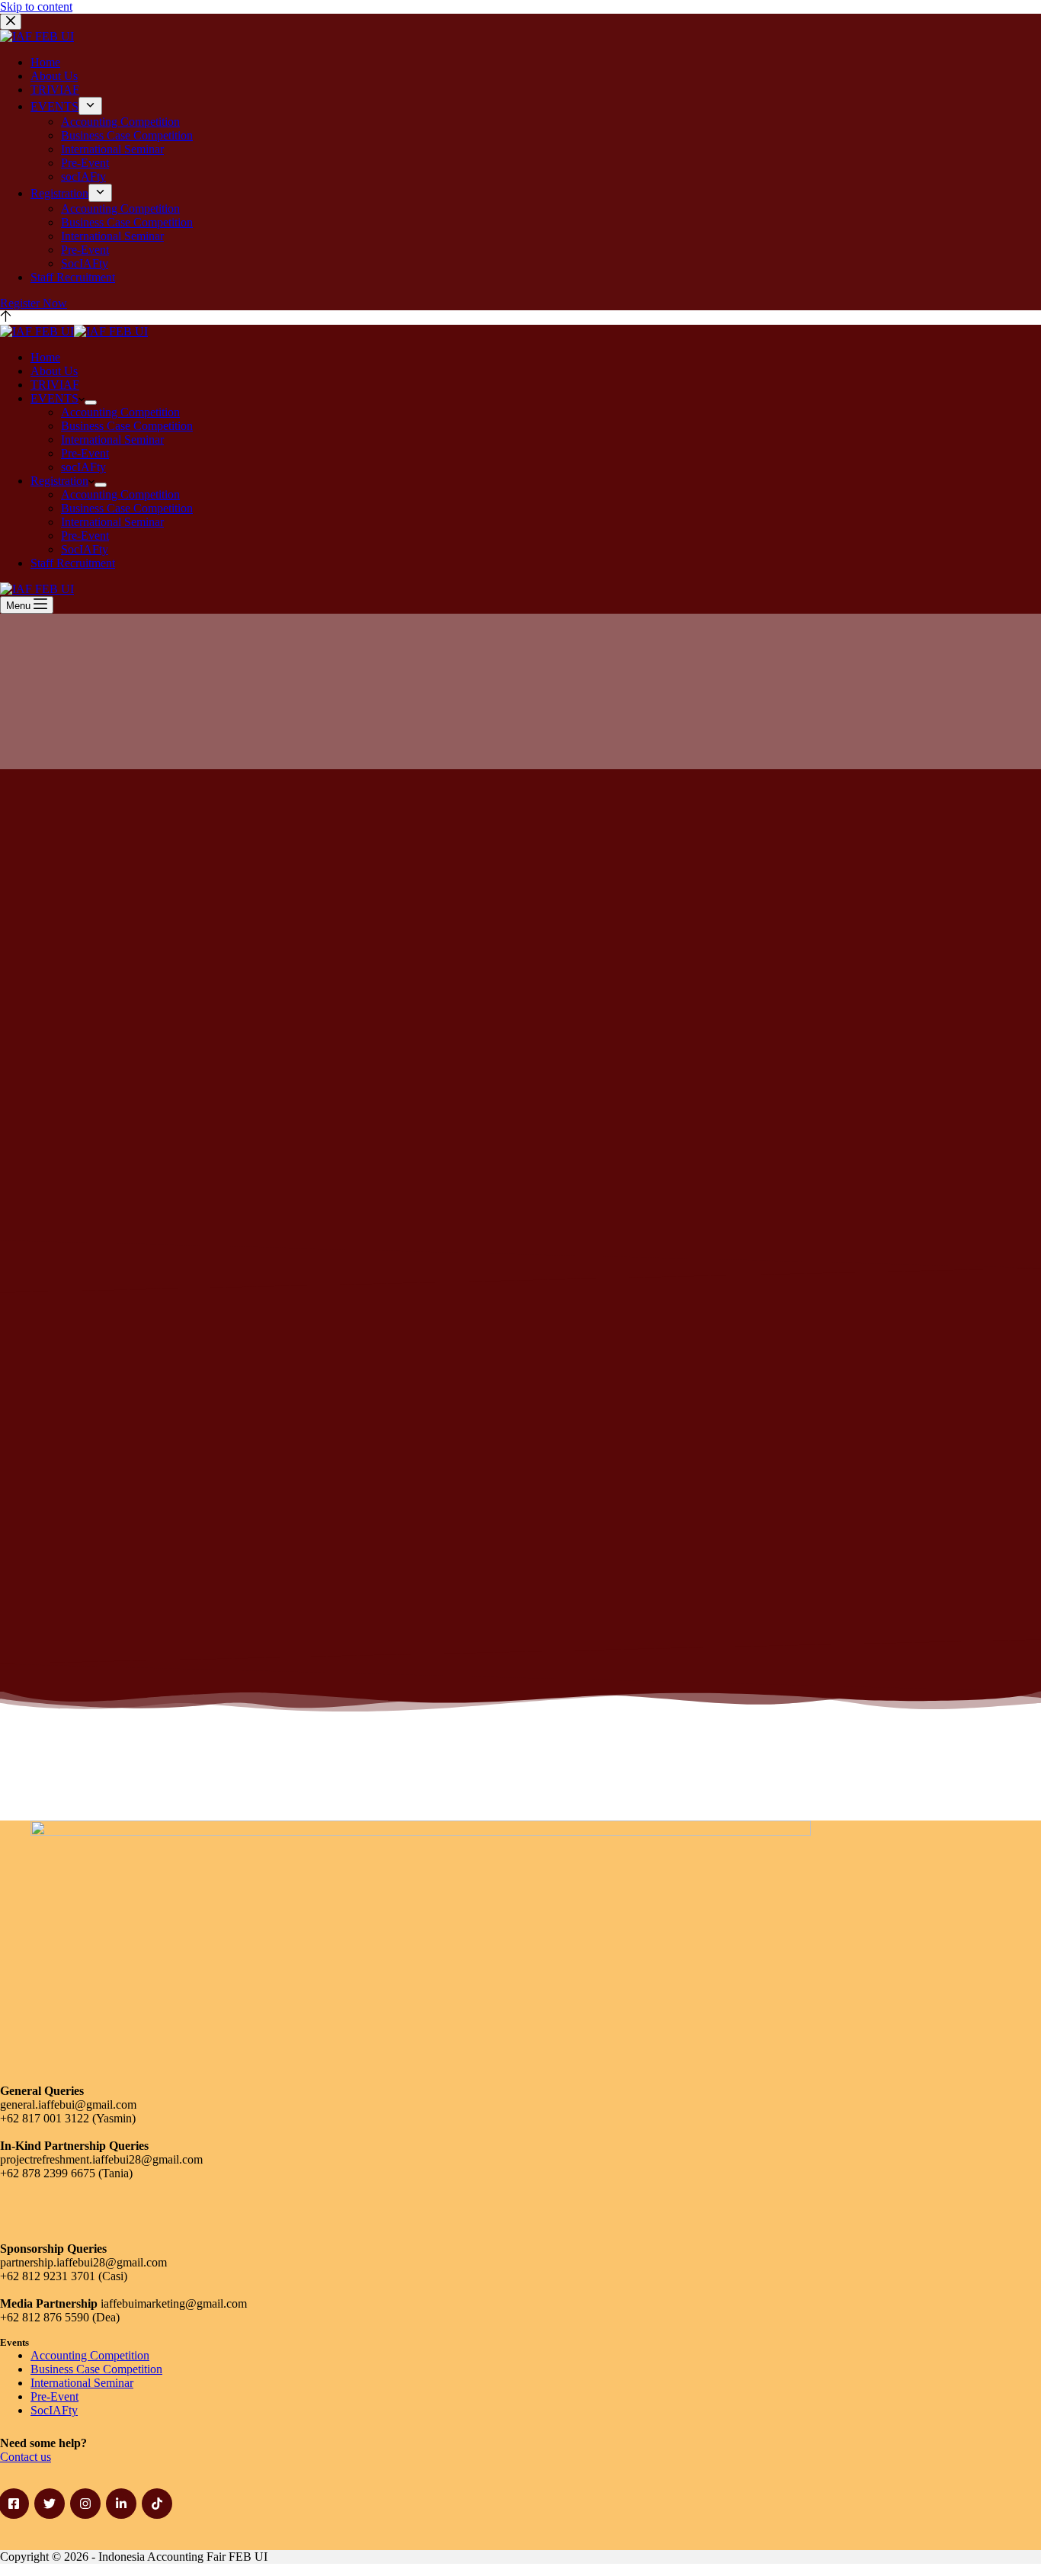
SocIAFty (54, 2410)
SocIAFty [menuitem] (85, 263)
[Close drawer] (11, 22)
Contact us (26, 2457)
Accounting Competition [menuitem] (120, 122)
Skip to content (36, 6)
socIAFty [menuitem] (83, 176)
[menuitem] (90, 106)
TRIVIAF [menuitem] (55, 90)
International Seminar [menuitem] (112, 149)
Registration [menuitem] (59, 193)
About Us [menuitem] (54, 76)
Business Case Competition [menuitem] (127, 135)
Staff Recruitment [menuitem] (73, 277)
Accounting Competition (90, 2355)
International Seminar (82, 2383)
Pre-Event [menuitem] (85, 163)
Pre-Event (54, 2396)
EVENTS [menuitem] (54, 106)
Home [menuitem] (45, 62)
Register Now (34, 303)
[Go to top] (6, 318)
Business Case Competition (96, 2369)
